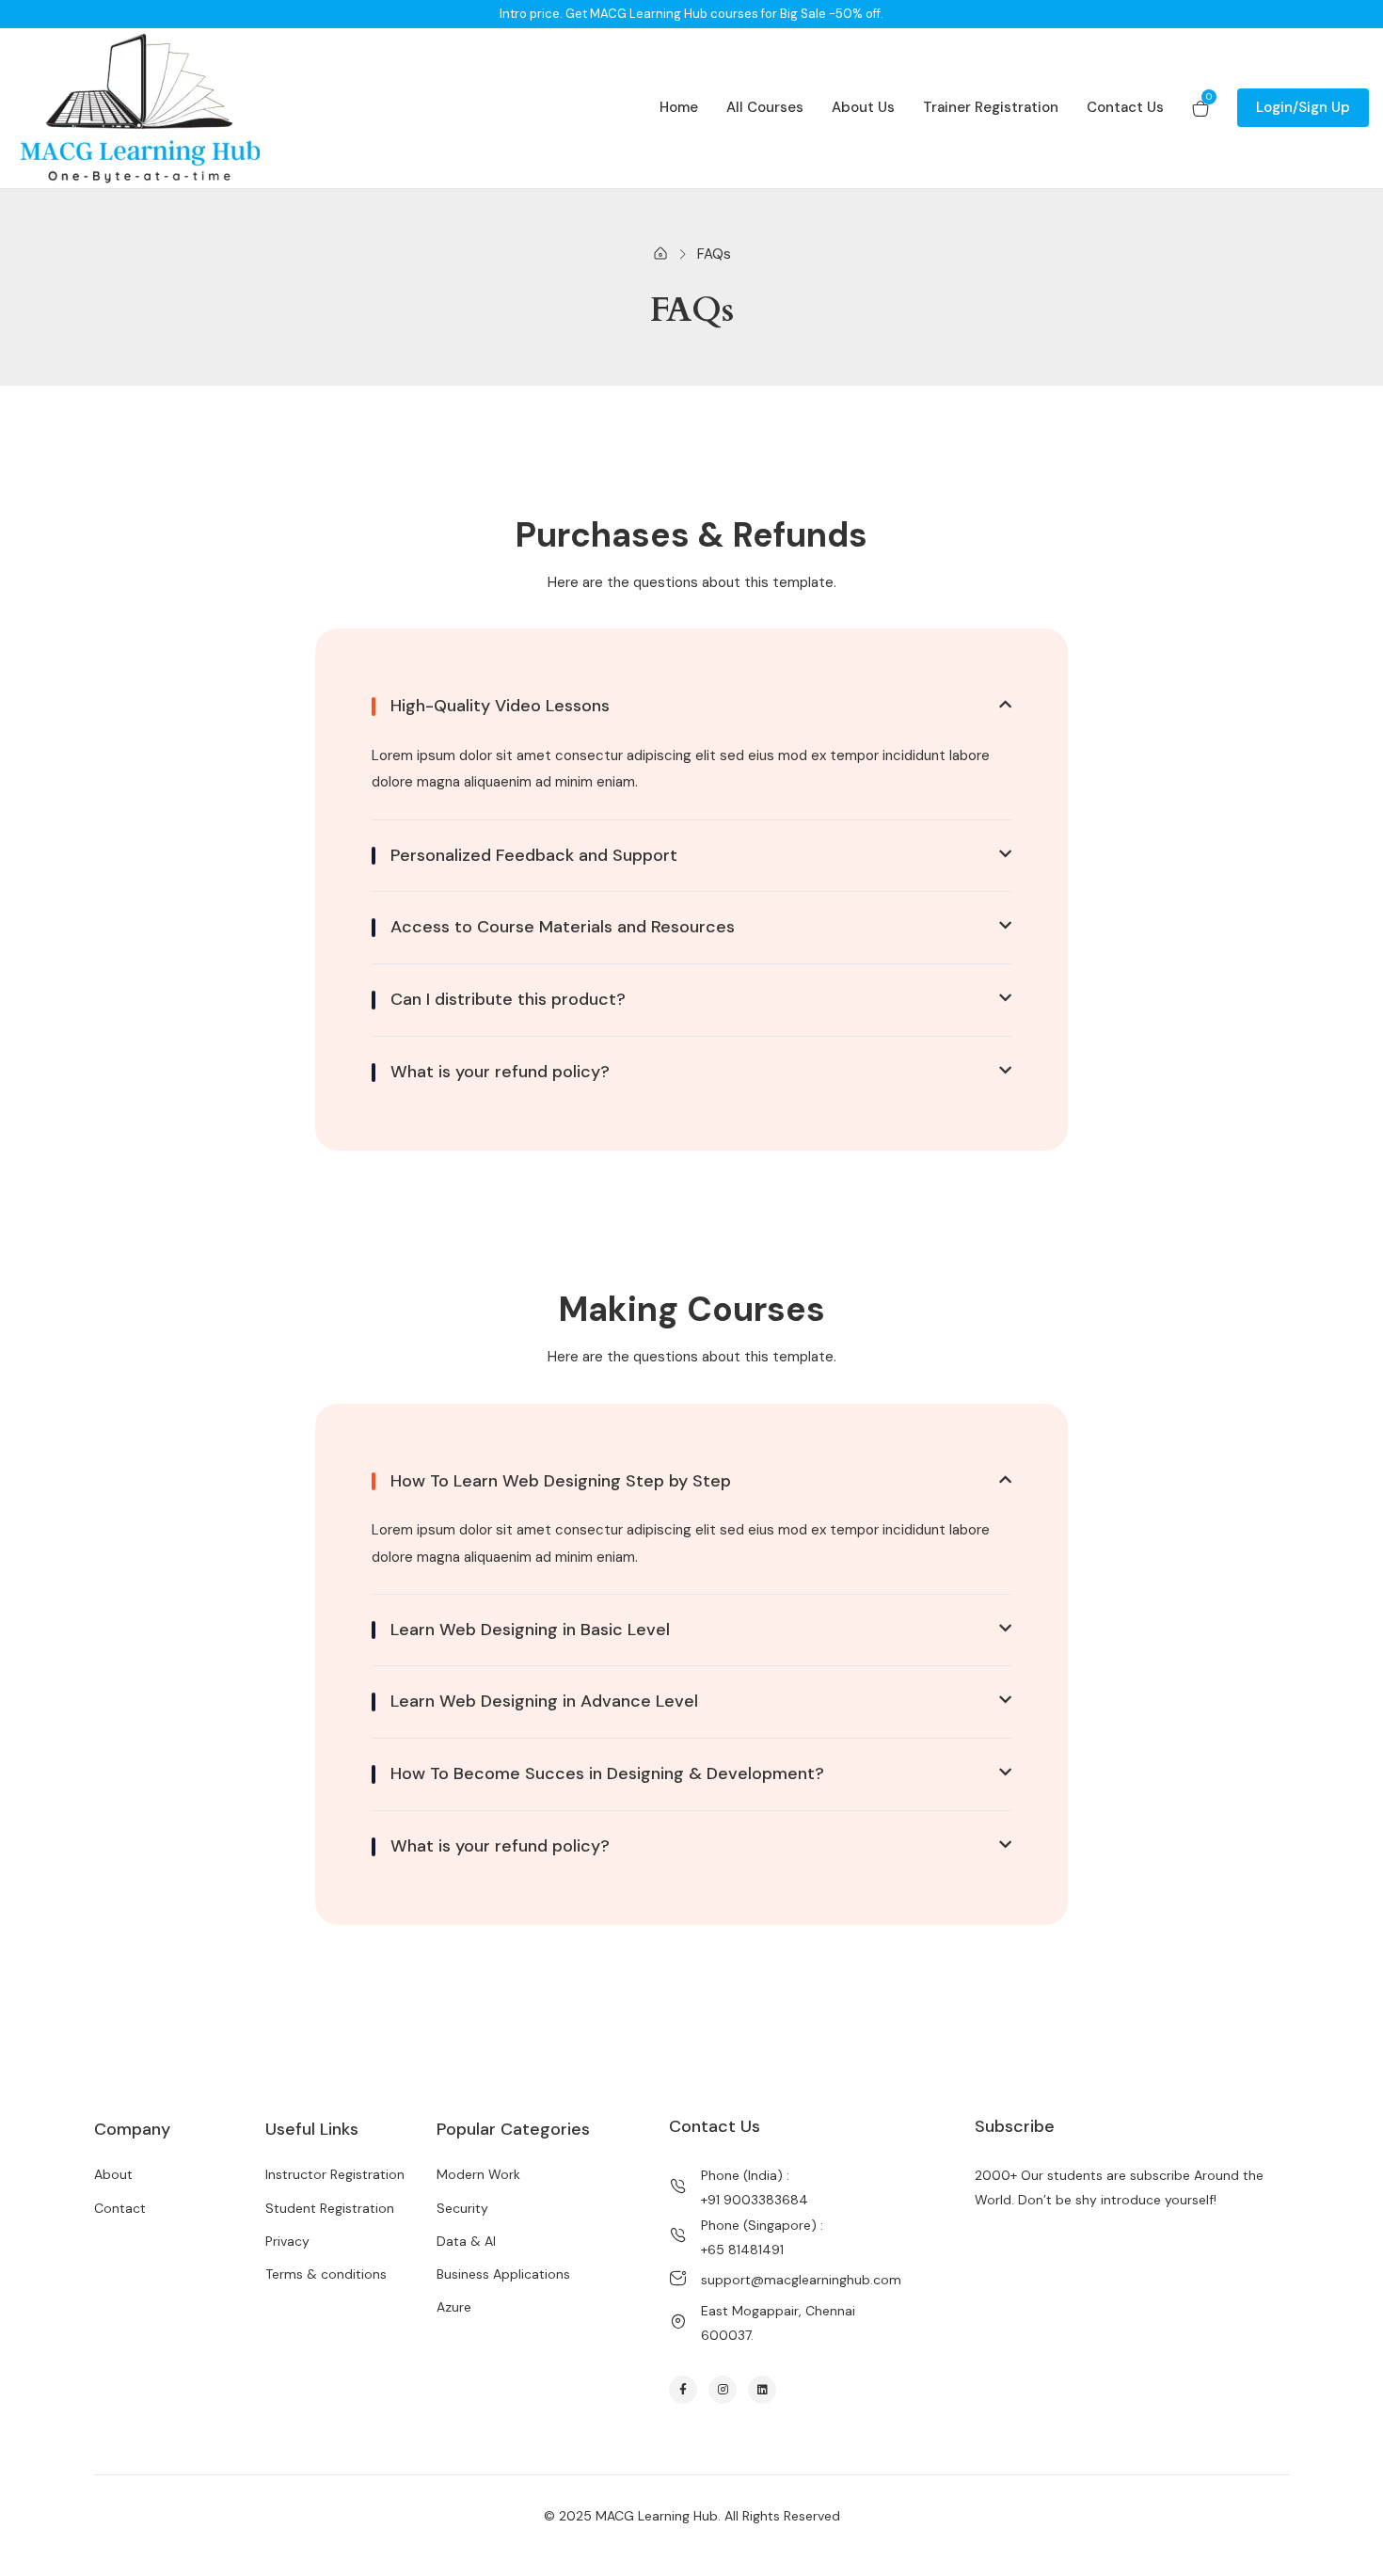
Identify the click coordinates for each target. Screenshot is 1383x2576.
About (113, 2174)
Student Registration (330, 2208)
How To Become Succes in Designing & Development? (607, 1774)
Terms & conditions (326, 2274)
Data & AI (466, 2241)
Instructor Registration (335, 2174)
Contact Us (1125, 107)
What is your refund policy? (500, 1073)
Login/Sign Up (1303, 107)
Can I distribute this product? (508, 1000)
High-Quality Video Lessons (500, 707)
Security (462, 2208)
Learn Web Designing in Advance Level (544, 1702)
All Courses (765, 107)
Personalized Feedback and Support (534, 856)
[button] (691, 707)
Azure (454, 2307)
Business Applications (503, 2274)
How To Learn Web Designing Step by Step (561, 1482)
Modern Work (478, 2174)
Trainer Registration (991, 107)
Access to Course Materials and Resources (563, 928)
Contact (120, 2208)
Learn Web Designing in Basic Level (530, 1630)
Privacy (287, 2241)
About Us (863, 107)
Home (679, 107)
